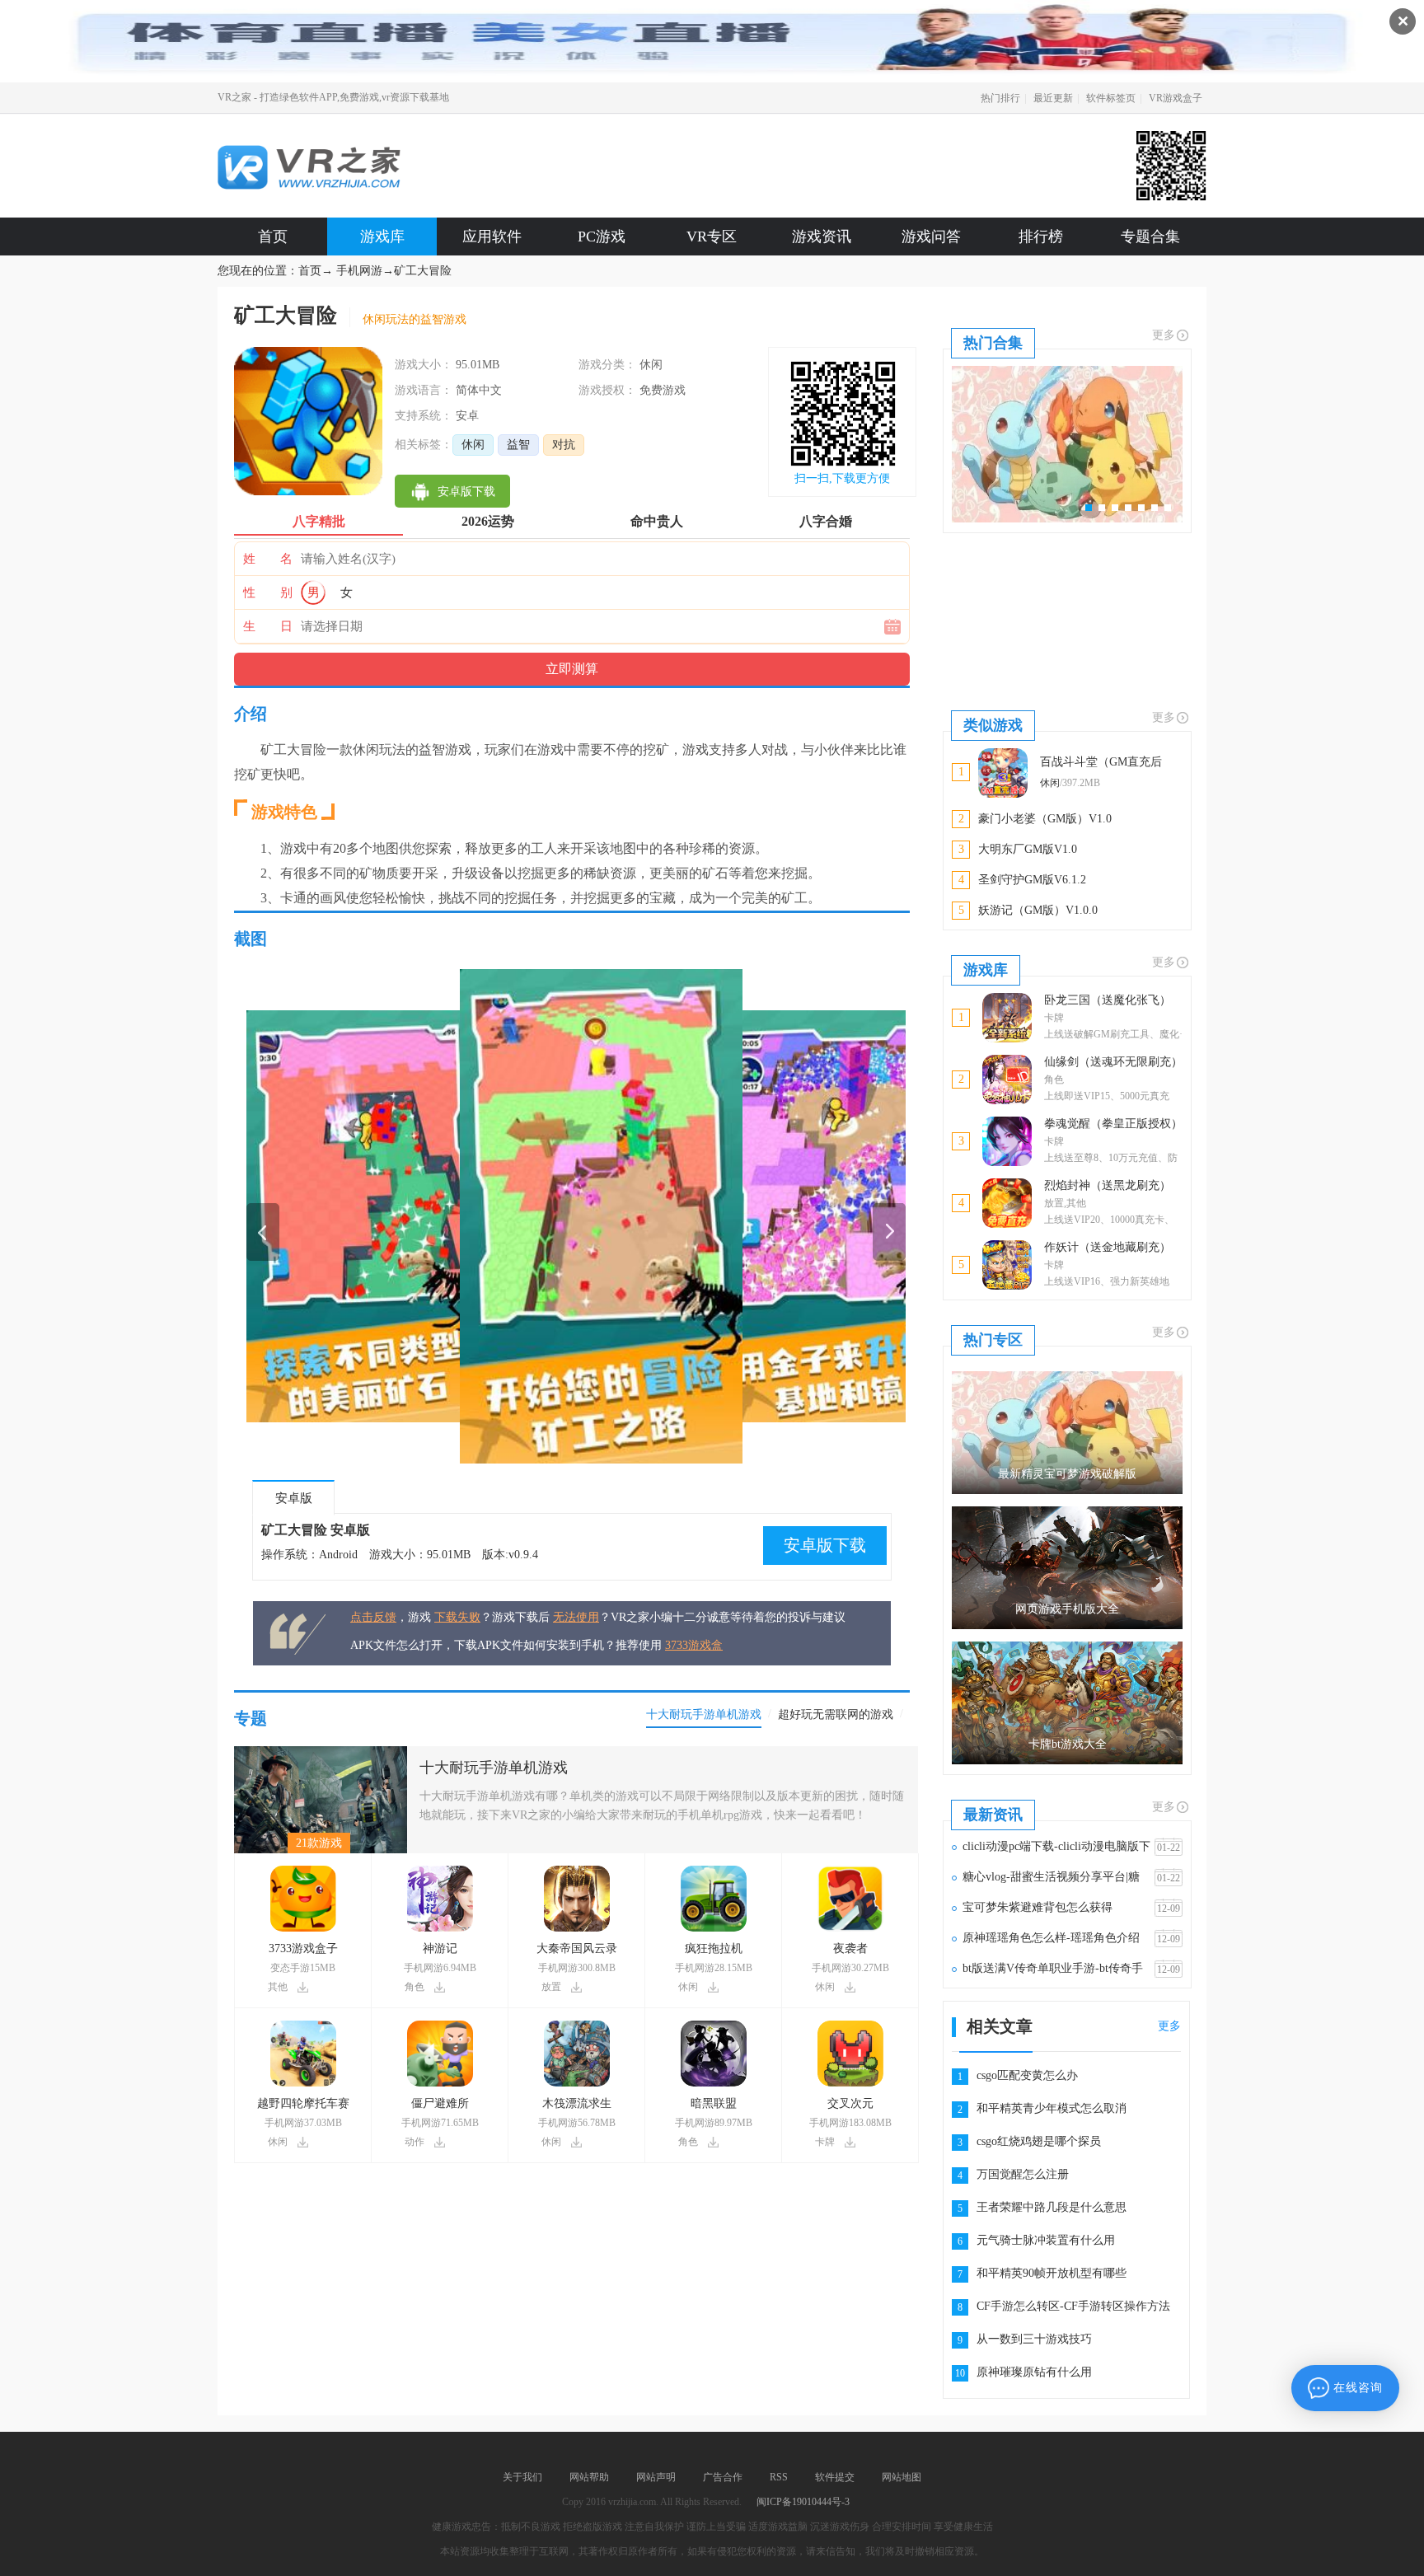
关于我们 (522, 2477)
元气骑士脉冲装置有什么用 (1046, 2240)
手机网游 (359, 271)
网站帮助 (589, 2477)
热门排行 (1000, 98)
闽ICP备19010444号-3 (803, 2502)
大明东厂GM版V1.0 (1028, 849)
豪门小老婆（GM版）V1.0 (1045, 819)
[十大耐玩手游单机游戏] (321, 1752)
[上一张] (411, 1216)
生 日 (268, 626)
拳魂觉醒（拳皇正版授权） (1113, 1124)
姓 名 (268, 559)
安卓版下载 (825, 1545)
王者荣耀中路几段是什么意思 (1052, 2207)
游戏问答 (931, 237)
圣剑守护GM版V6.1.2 (1032, 880)
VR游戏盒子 (1176, 98)
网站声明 (656, 2477)
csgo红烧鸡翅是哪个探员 (1039, 2141)
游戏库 (382, 237)
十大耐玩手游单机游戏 (494, 1768)
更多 (1164, 335)
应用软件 (492, 237)
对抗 (564, 445)
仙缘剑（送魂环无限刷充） (1113, 1062)
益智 (518, 445)
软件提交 (835, 2477)
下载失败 (457, 1617)
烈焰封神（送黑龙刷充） (1108, 1185)
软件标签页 (1111, 98)
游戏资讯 (822, 237)
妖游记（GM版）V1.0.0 (1038, 910)
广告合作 (723, 2477)
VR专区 (712, 237)
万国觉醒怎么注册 (1023, 2174)
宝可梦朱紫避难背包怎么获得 (1038, 1907)
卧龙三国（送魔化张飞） (1108, 1000)
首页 (273, 237)
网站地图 (902, 2477)
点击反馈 (373, 1617)
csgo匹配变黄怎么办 (1027, 2075)
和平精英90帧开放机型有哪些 (1052, 2273)
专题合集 (1150, 237)
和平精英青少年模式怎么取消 (1052, 2108)
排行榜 (1041, 237)
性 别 (268, 592)
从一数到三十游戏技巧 (1034, 2339)
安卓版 (294, 1498)
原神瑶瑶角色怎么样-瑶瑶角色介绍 (1051, 1938)
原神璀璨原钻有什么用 (1034, 2372)
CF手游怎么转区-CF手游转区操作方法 (1073, 2306)
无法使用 (576, 1617)
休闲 (473, 445)
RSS (779, 2477)
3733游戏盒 (694, 1645)
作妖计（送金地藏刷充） (1108, 1247)
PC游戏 (602, 237)
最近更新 (1053, 98)
